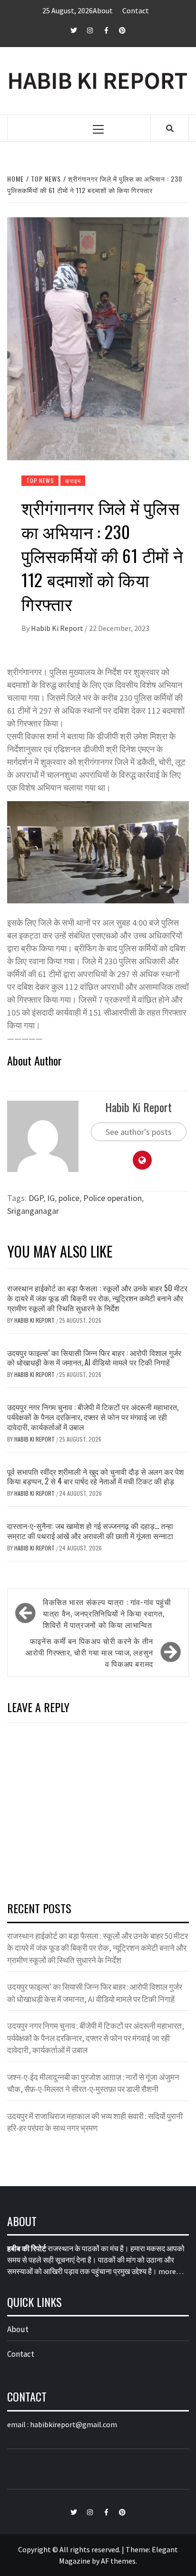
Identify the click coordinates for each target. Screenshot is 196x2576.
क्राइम (73, 480)
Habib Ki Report (58, 628)
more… (171, 2271)
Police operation (113, 1198)
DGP (36, 1198)
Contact (136, 10)
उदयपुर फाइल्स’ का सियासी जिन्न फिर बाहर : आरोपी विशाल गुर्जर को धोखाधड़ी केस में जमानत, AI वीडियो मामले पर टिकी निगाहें (94, 1358)
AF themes (118, 2561)
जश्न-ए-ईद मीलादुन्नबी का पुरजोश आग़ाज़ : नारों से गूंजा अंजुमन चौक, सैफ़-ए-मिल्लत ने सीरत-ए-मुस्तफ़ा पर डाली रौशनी (93, 2083)
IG (51, 1198)
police (69, 1198)
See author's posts (139, 1132)
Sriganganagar (33, 1211)
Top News (40, 480)
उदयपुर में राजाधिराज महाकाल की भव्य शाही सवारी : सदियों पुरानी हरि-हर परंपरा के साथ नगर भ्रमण (95, 2122)
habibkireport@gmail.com (73, 2424)
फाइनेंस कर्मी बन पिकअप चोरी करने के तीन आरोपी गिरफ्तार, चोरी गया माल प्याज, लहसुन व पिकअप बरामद (89, 1652)
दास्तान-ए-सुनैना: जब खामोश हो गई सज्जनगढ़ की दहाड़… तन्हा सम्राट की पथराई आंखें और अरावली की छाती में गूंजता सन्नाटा (90, 1531)
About (103, 10)
